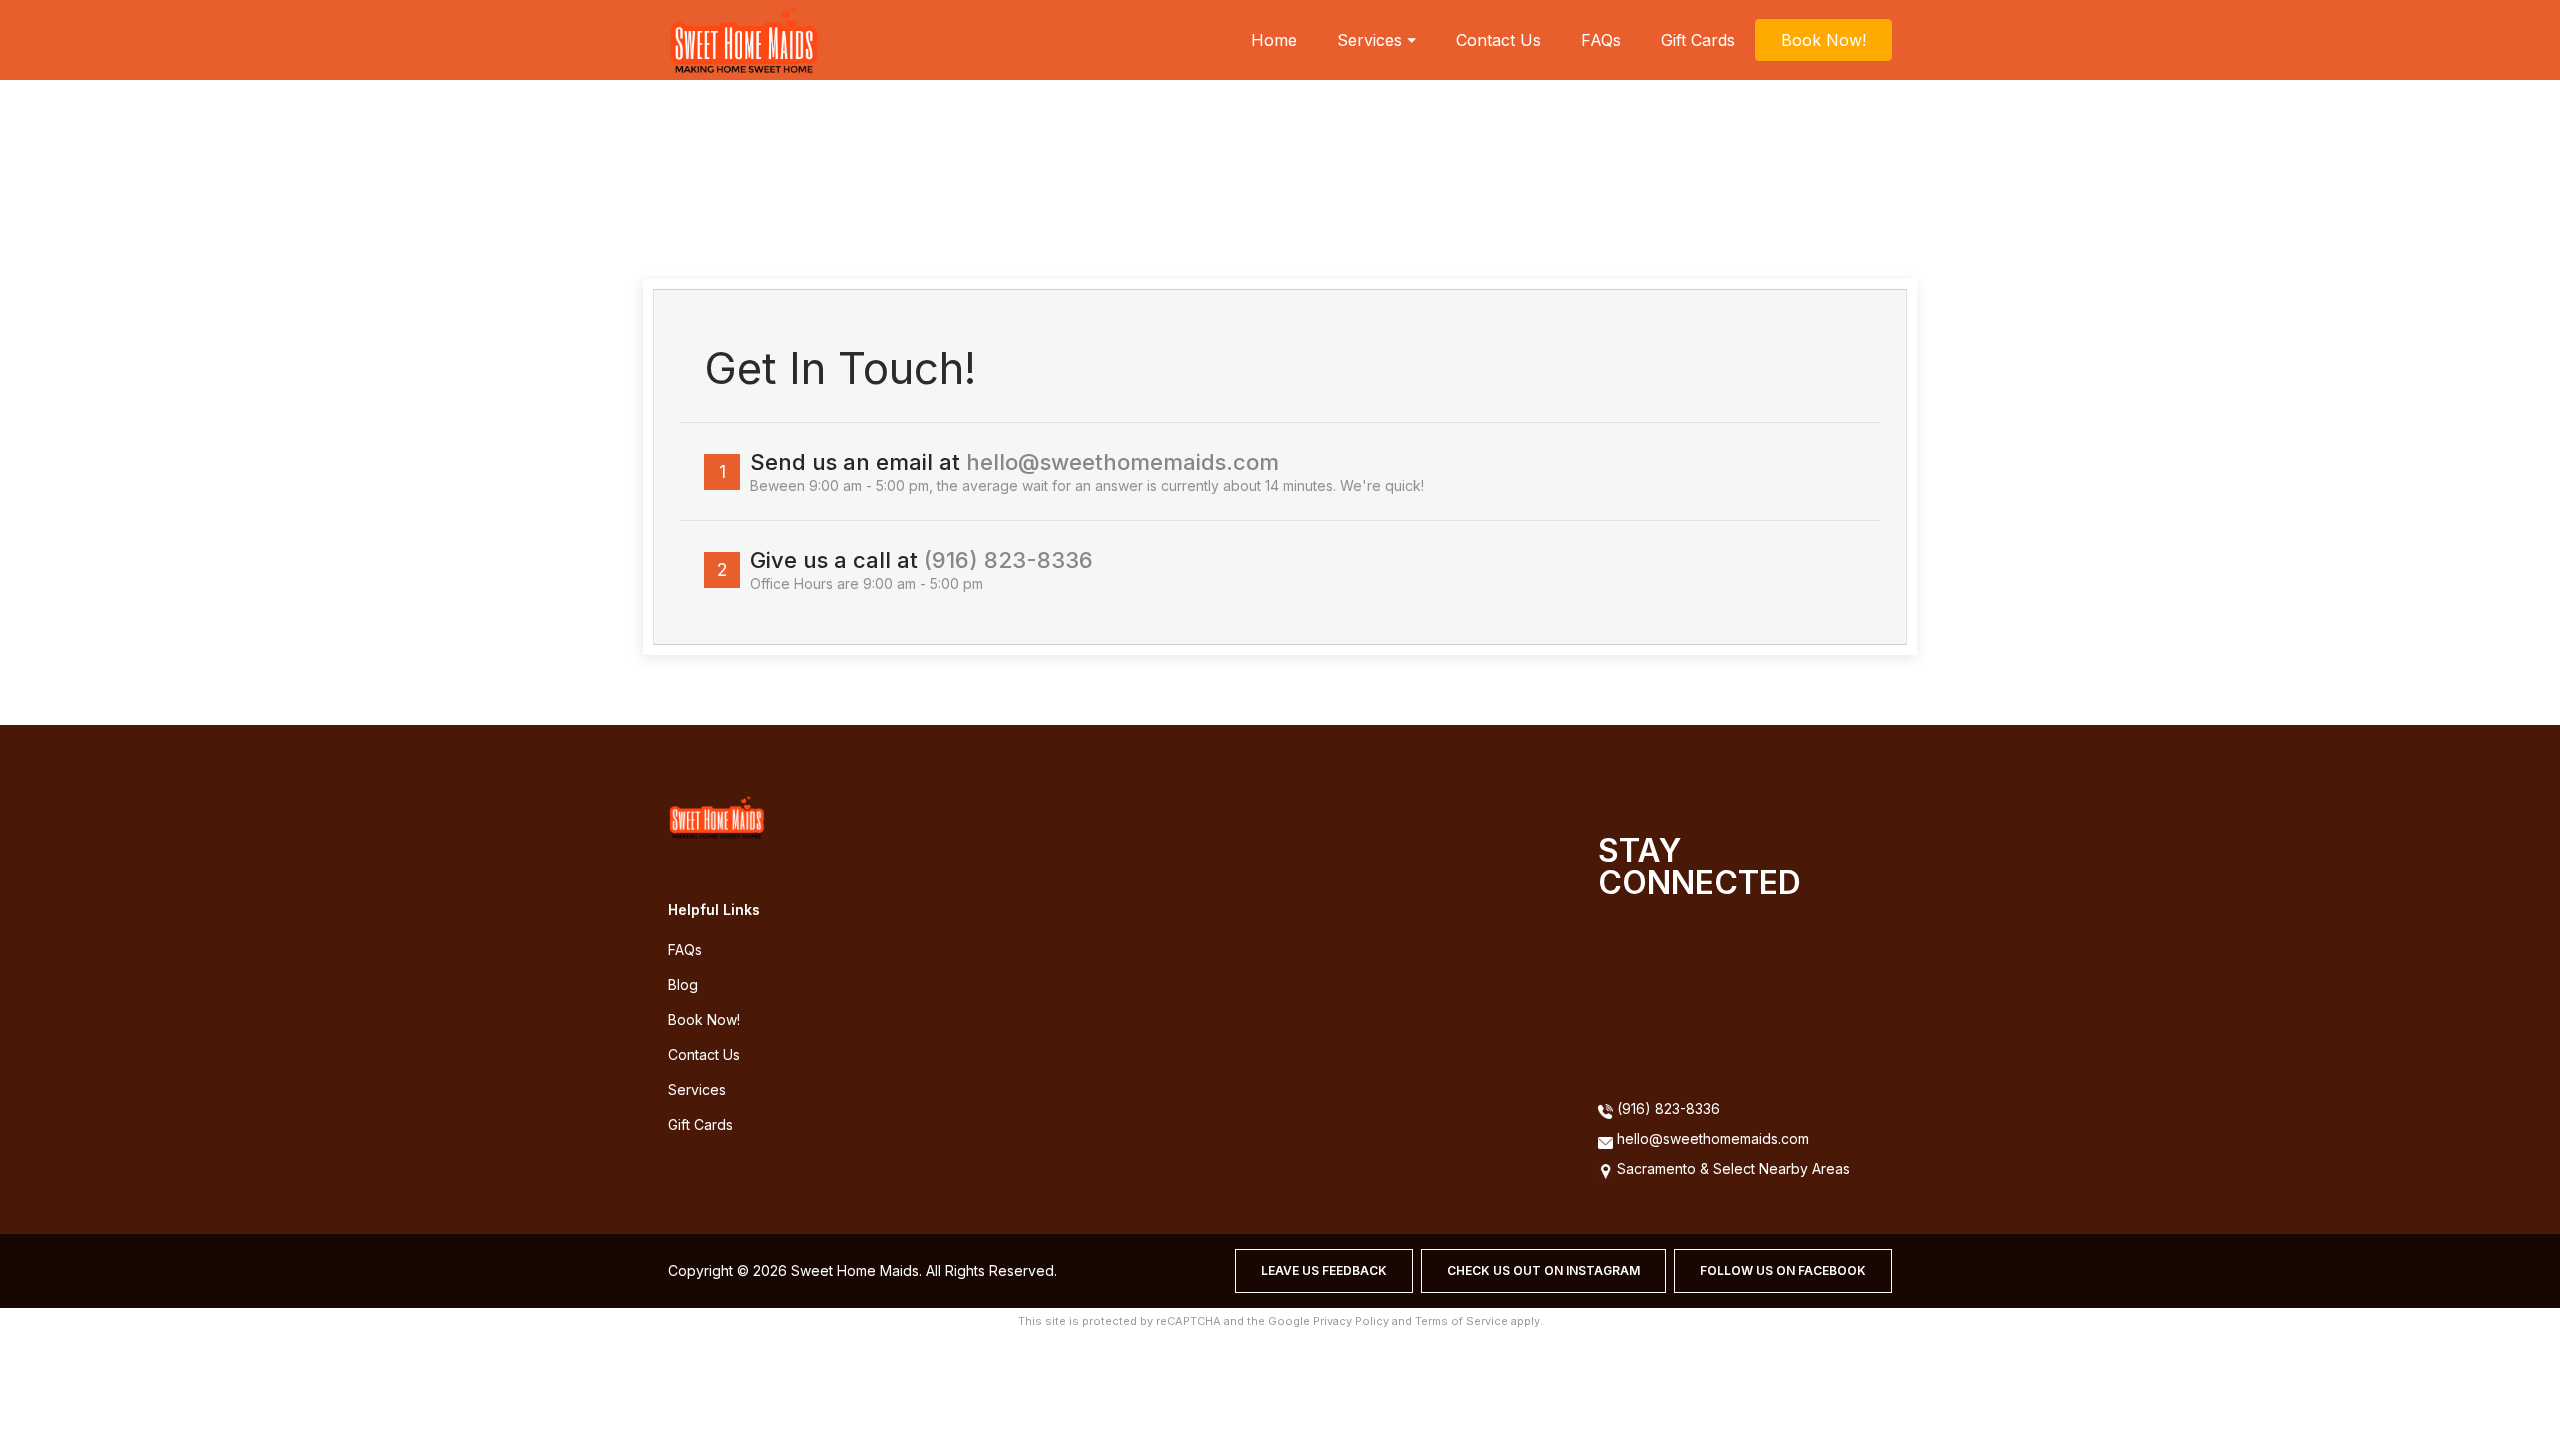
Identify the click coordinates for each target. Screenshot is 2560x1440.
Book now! (704, 1019)
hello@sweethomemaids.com (1122, 462)
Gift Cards (1698, 40)
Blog (683, 984)
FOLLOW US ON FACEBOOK (1783, 1270)
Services (697, 1089)
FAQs (1601, 40)
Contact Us (1498, 40)
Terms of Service (1461, 1321)
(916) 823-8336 (1008, 560)
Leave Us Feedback (1324, 1270)
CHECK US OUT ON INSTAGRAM (1543, 1270)
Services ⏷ (1376, 40)
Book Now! (1823, 40)
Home (1274, 40)
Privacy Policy (1351, 1321)
